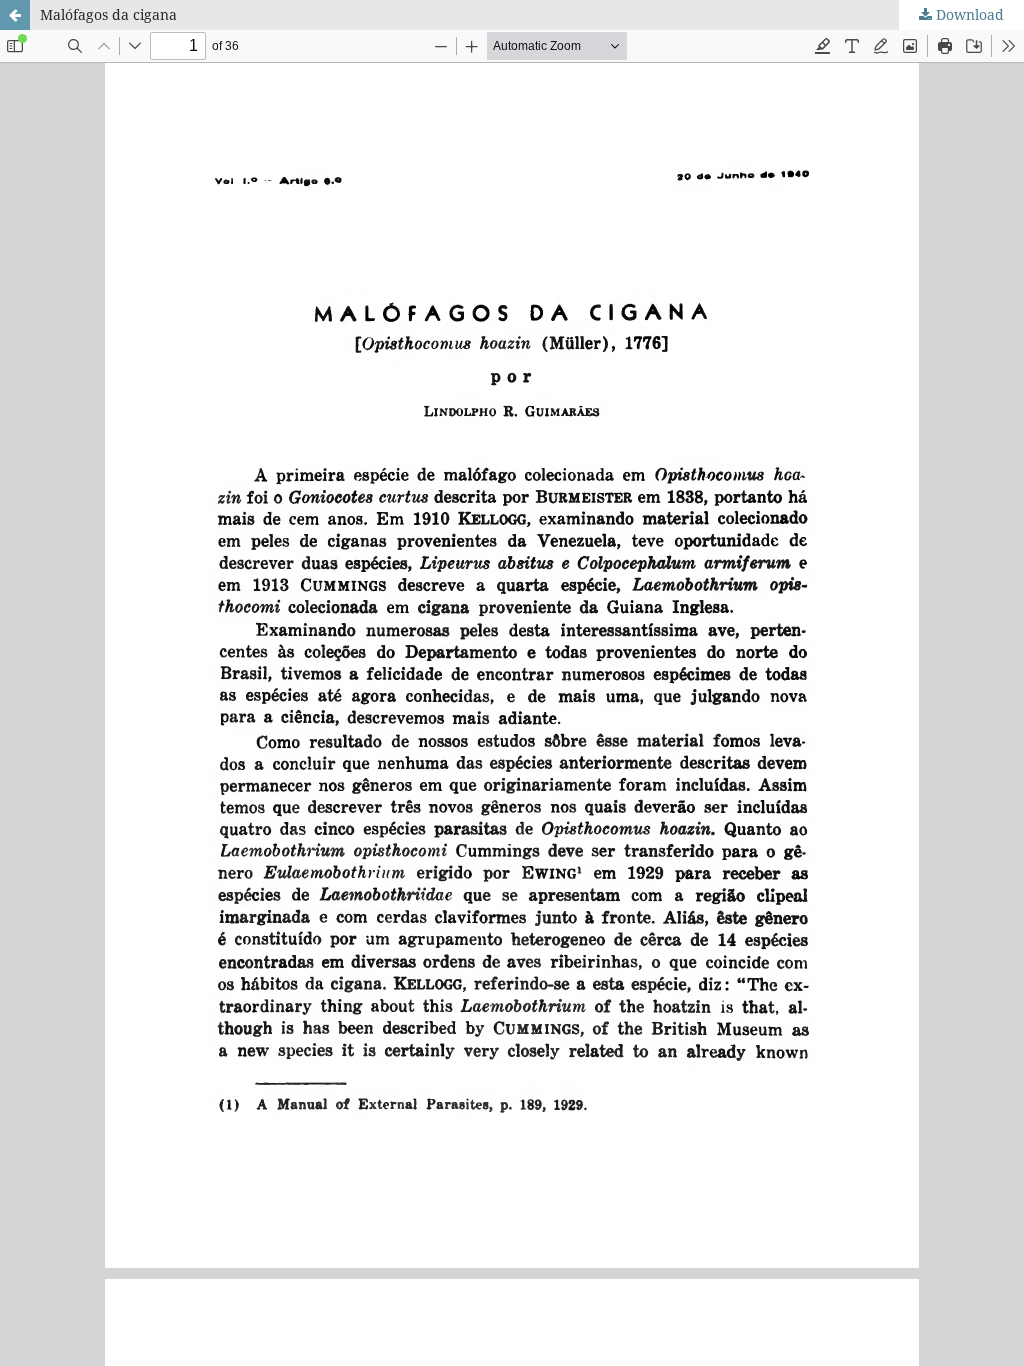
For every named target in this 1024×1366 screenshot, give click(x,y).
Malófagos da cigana (108, 14)
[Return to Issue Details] (15, 15)
